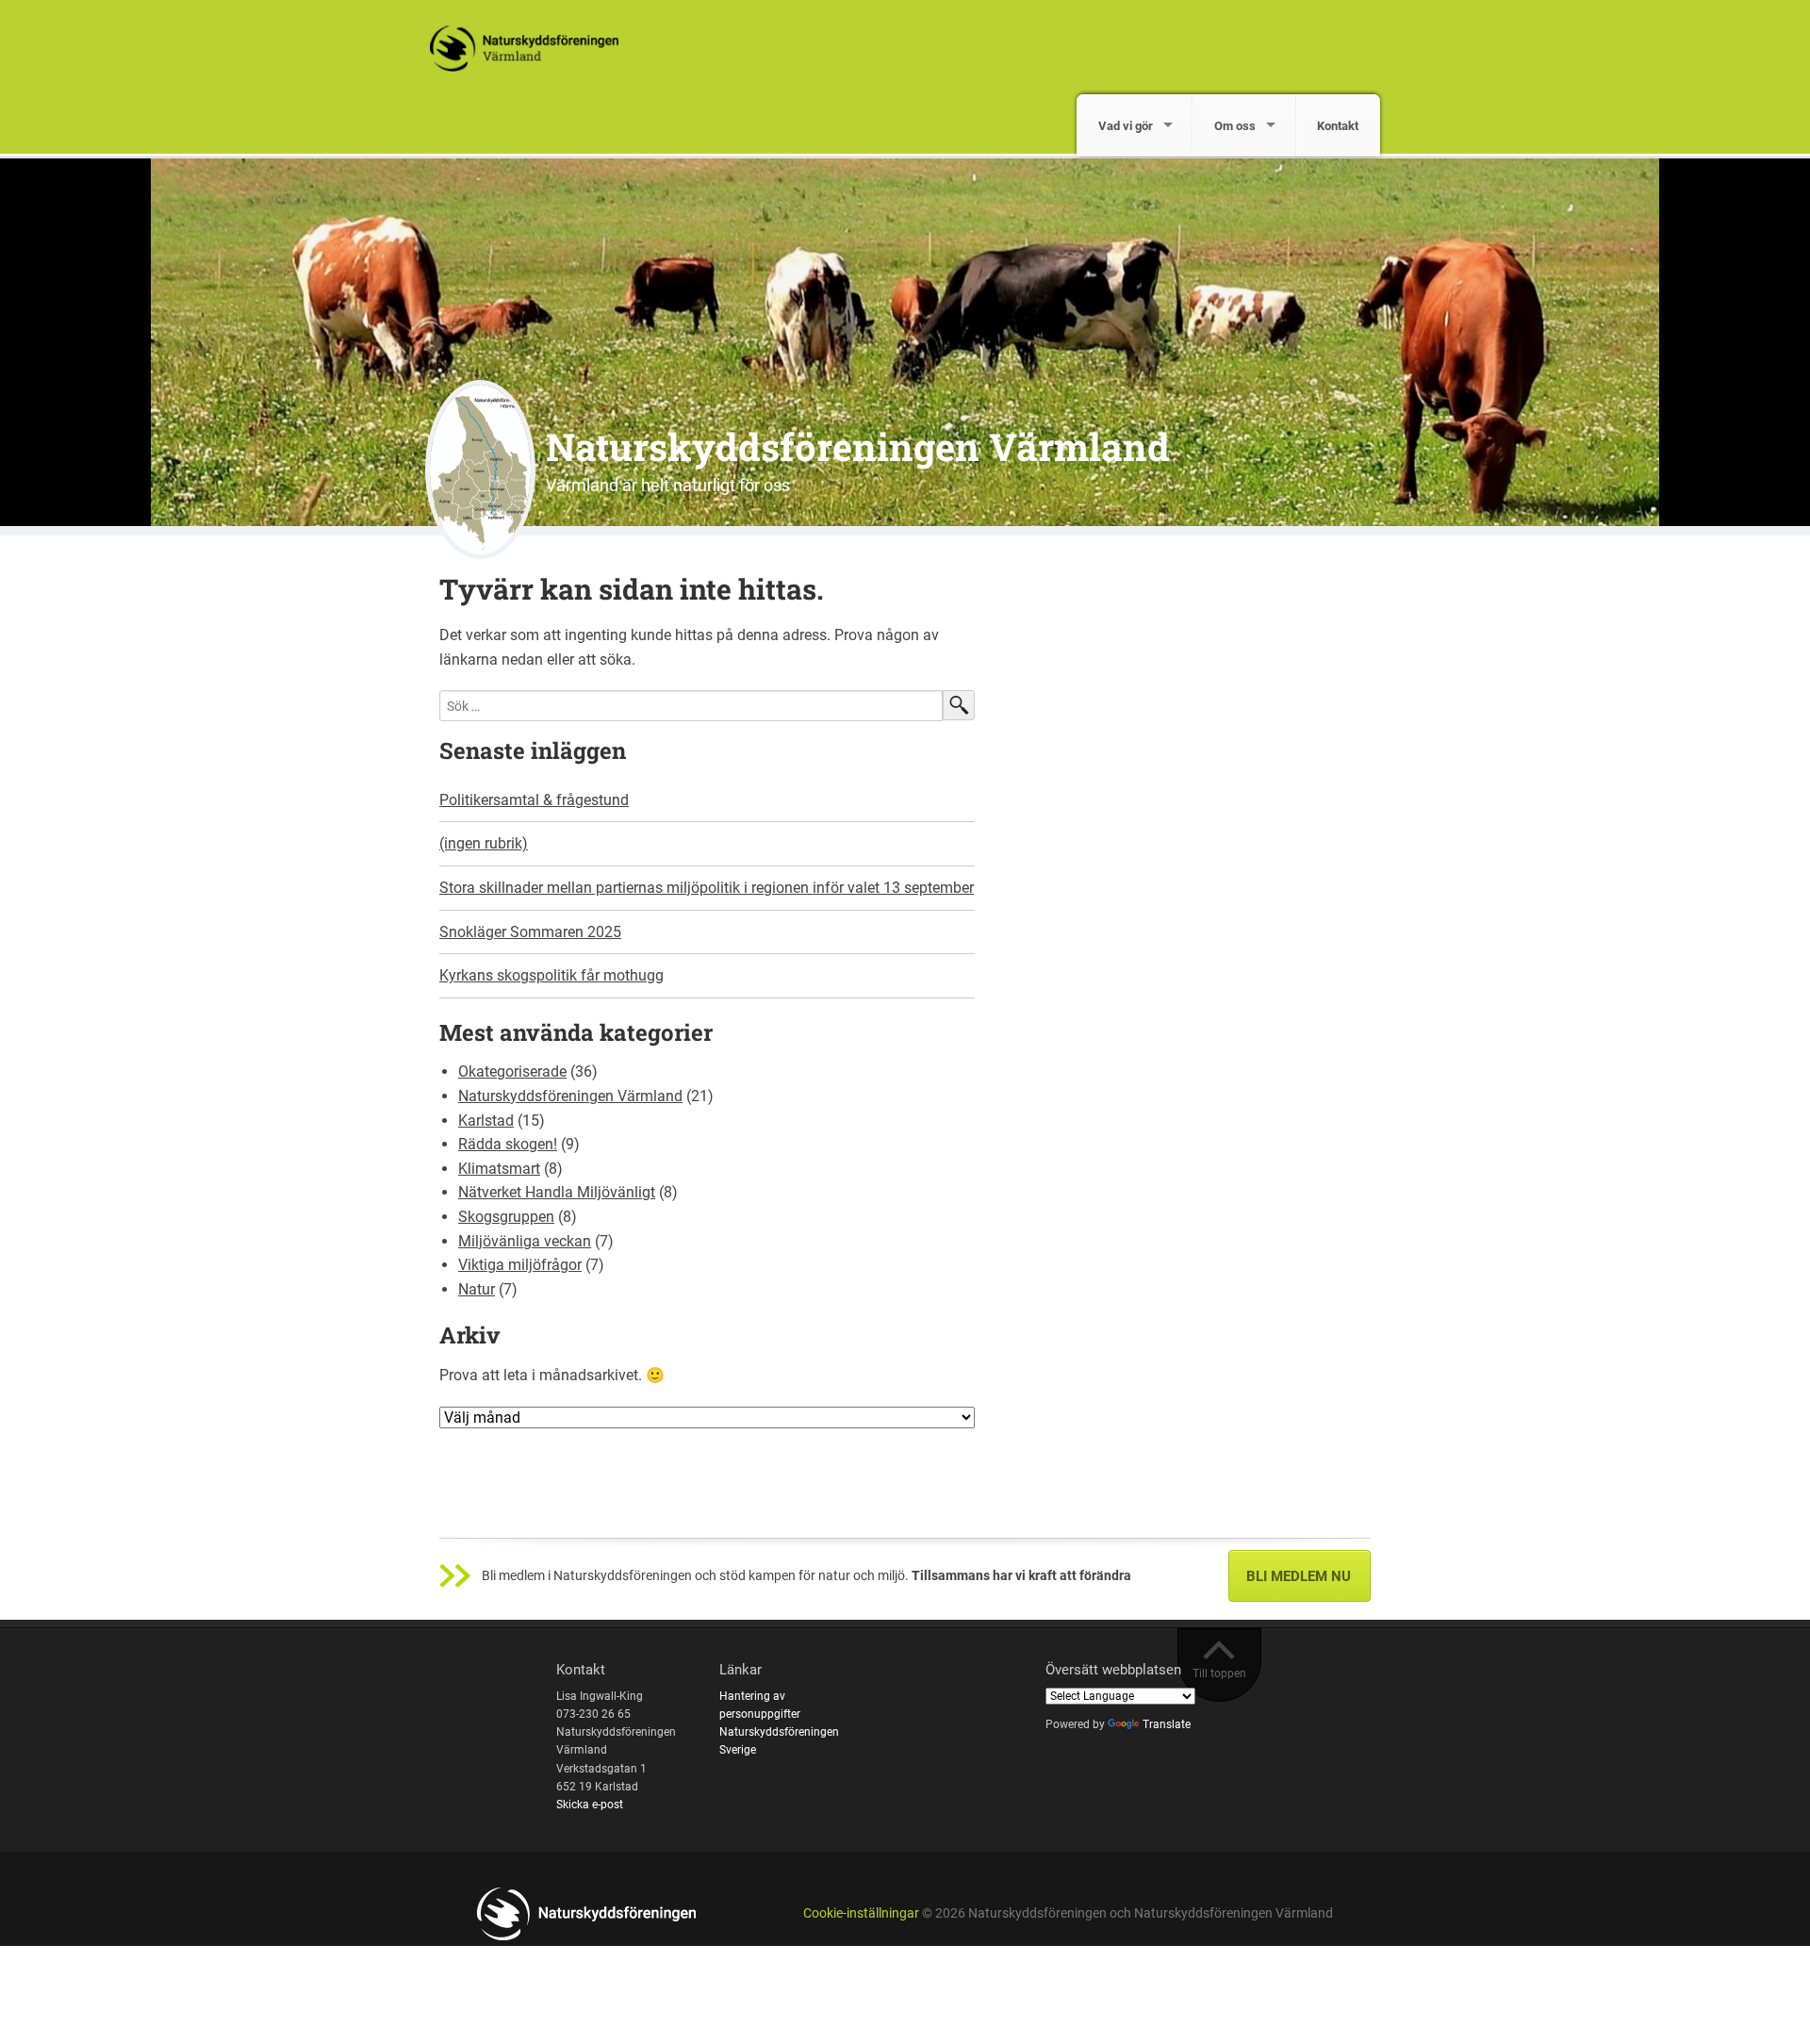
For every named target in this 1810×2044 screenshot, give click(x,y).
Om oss (1235, 126)
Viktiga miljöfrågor (520, 1265)
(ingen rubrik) (484, 843)
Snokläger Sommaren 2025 (530, 932)
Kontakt (1338, 126)
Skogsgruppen (506, 1217)
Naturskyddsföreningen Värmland (858, 446)
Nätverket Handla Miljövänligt (557, 1192)
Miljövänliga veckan (525, 1241)
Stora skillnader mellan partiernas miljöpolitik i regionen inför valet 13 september (707, 888)
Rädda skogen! (508, 1144)
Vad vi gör (1126, 126)
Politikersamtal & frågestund (534, 800)
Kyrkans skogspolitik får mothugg (551, 975)
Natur (477, 1289)
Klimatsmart (499, 1169)
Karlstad (486, 1121)
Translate (1167, 1724)
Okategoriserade (512, 1071)
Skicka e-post (590, 1805)
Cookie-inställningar (861, 1913)
